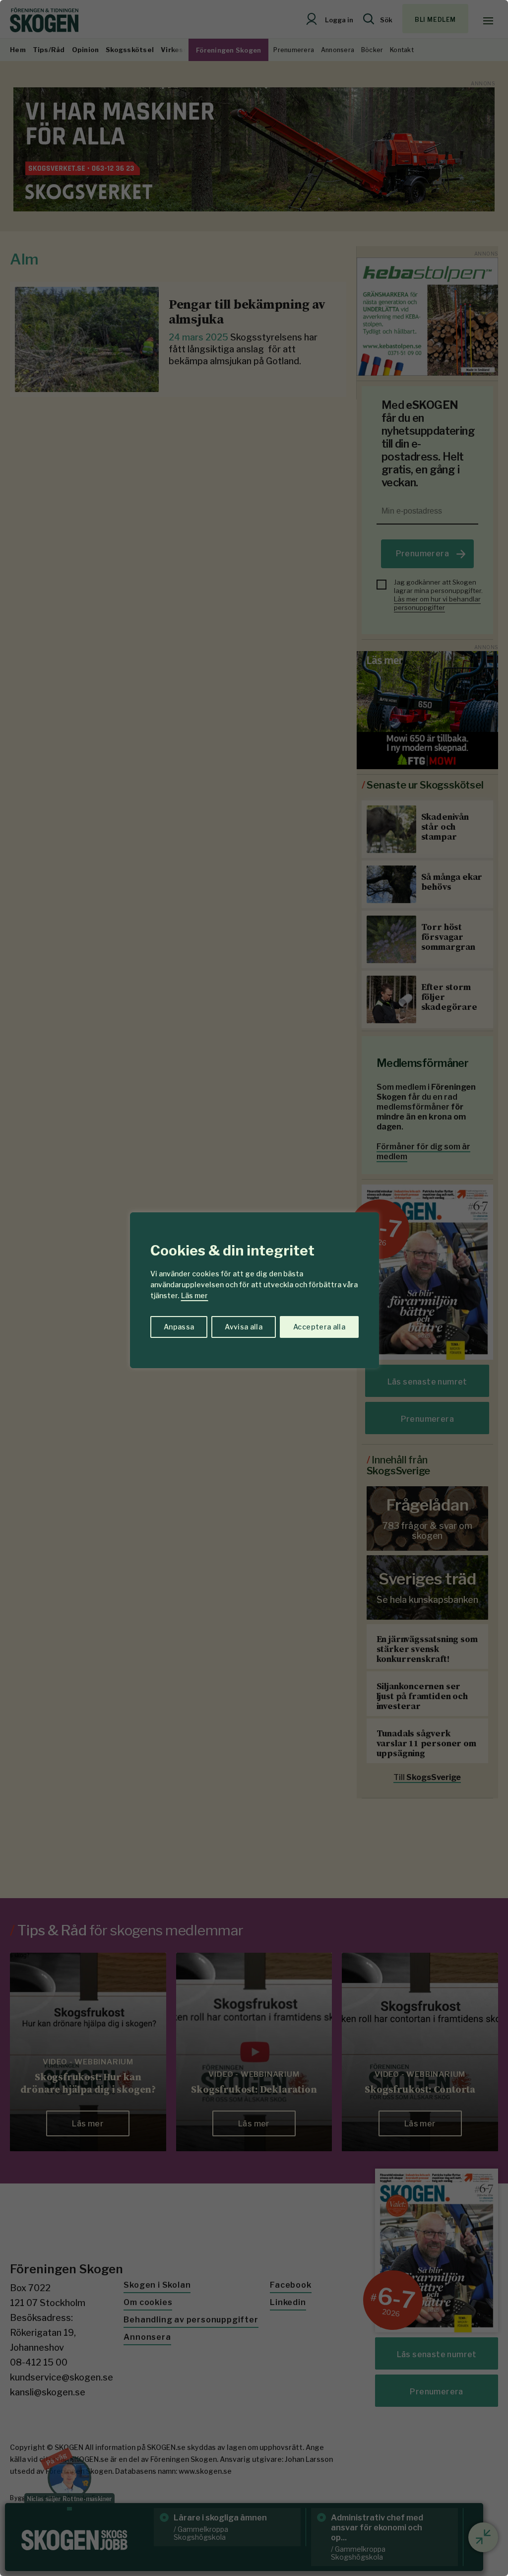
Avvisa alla (244, 1327)
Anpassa (179, 1327)
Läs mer (194, 1295)
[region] (254, 1288)
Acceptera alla (319, 1327)
